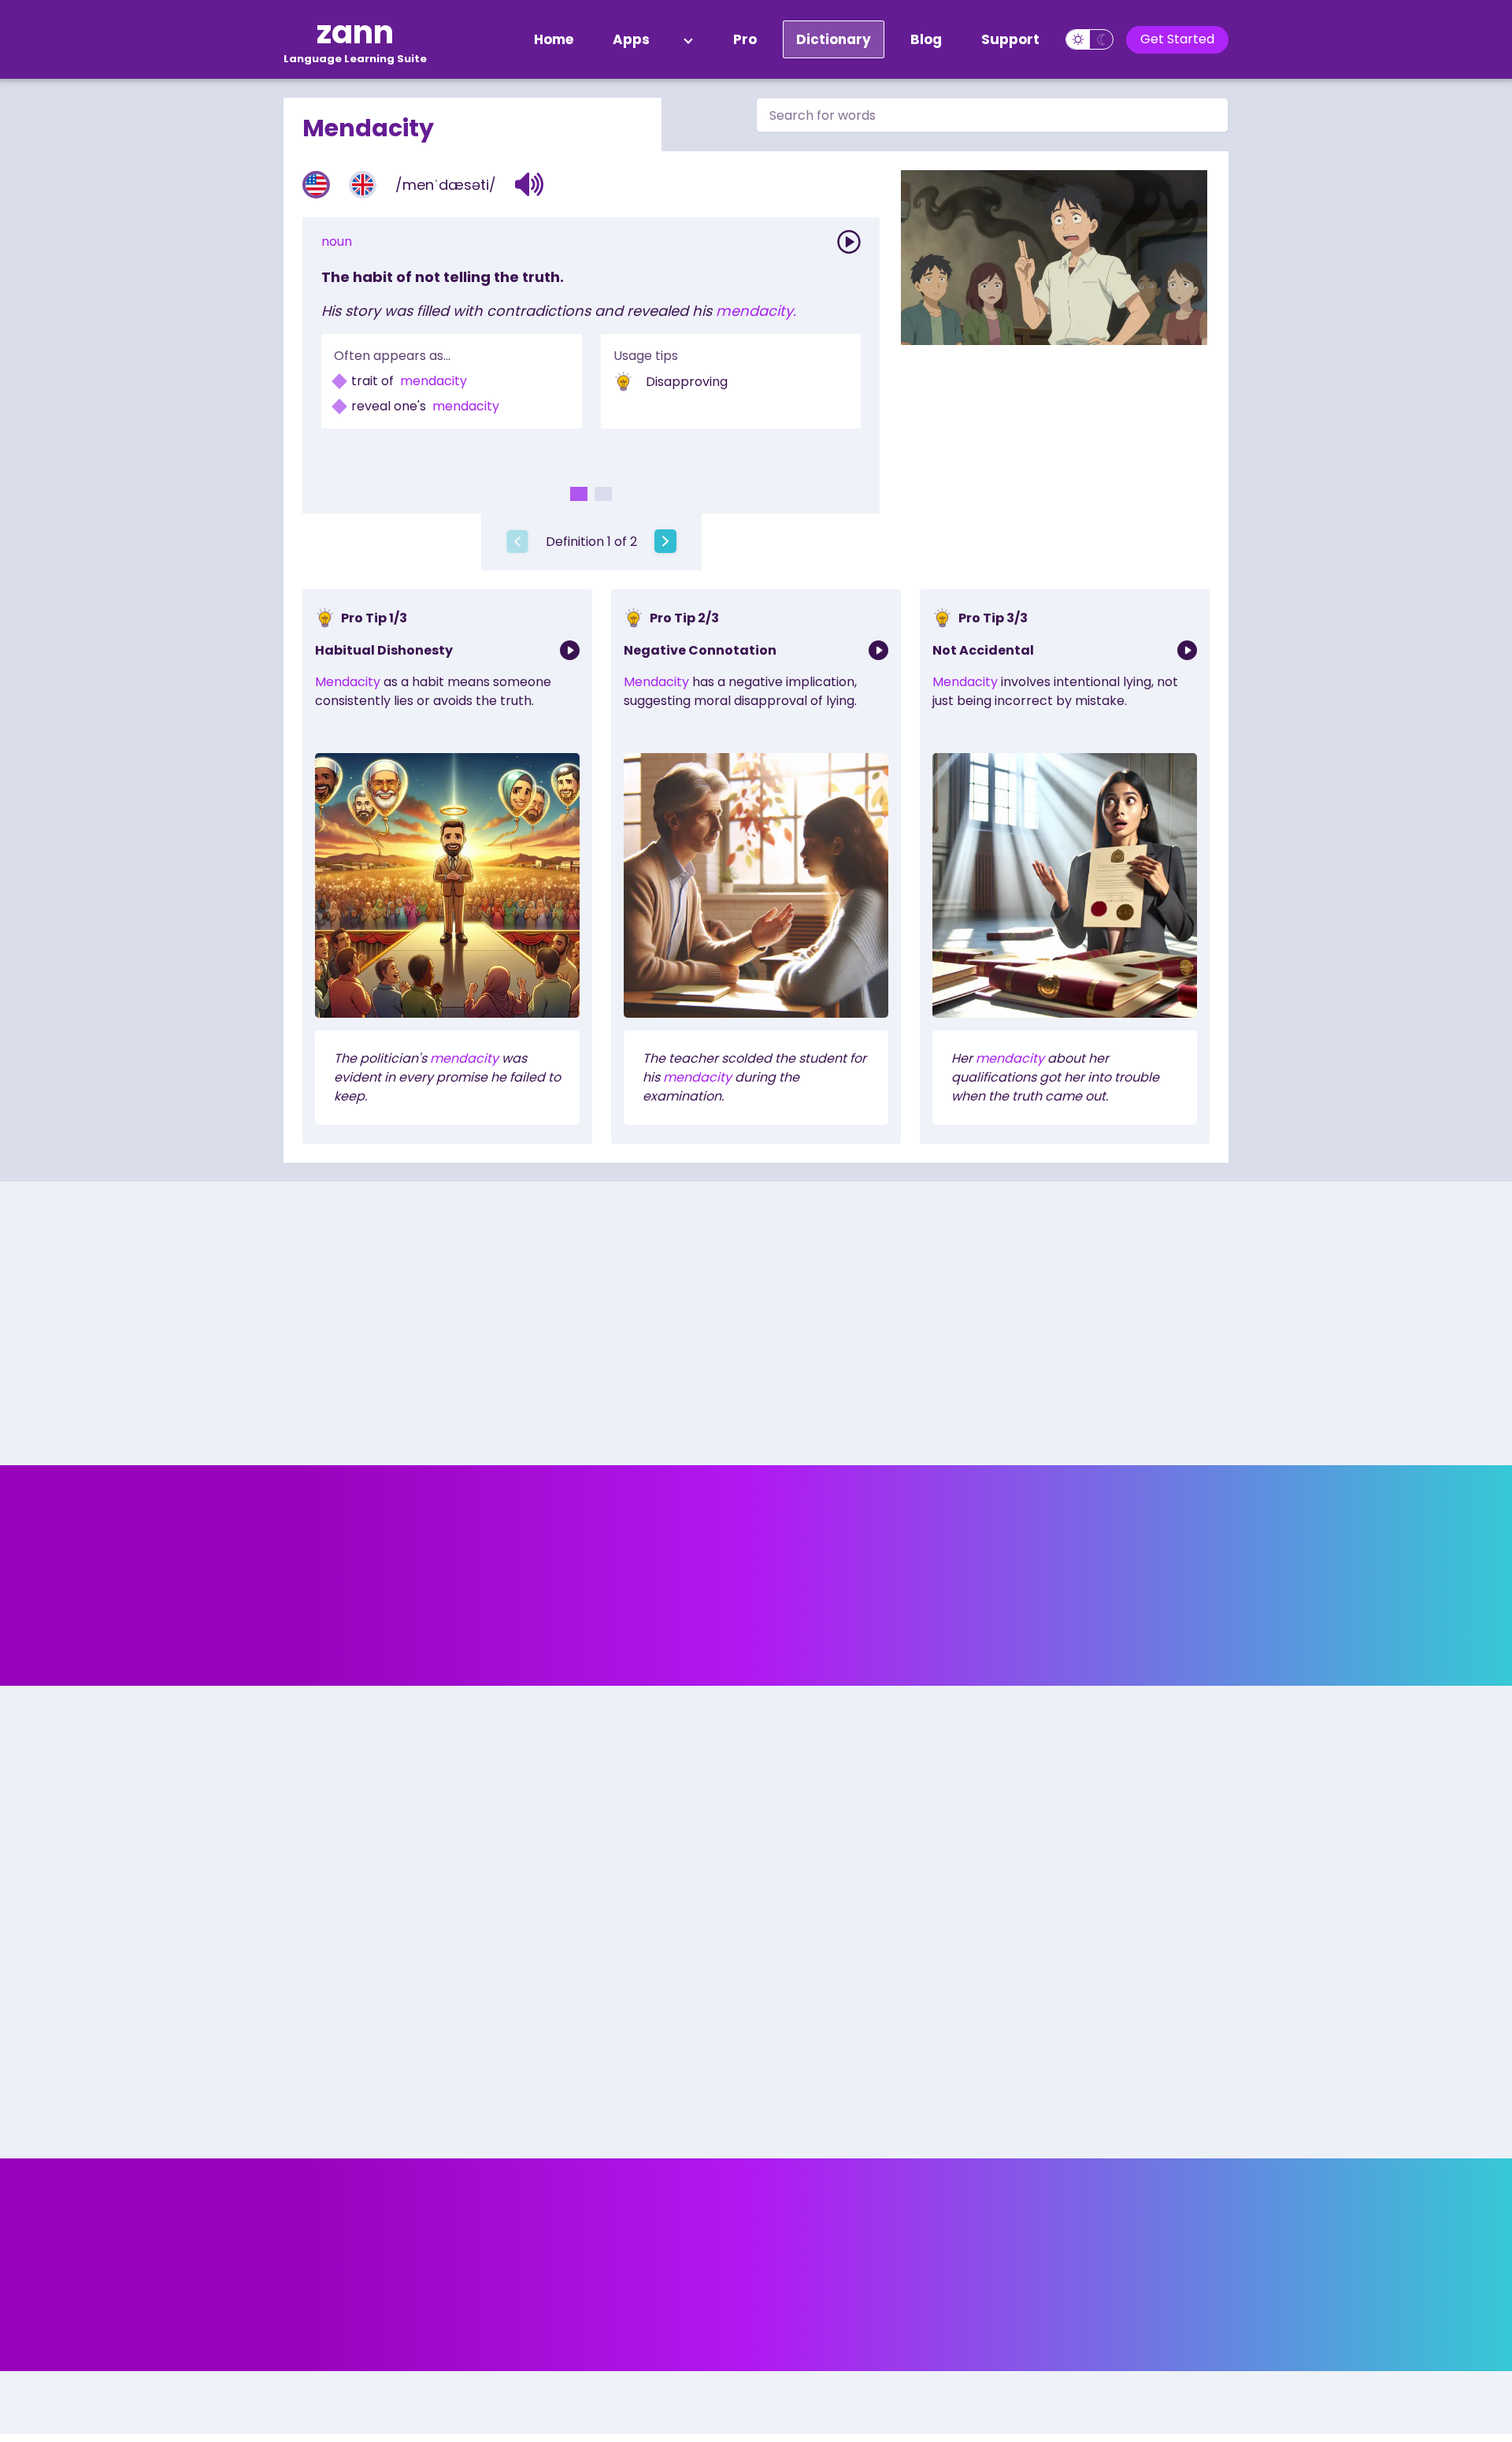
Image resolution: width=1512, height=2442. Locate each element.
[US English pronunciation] (316, 185)
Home (554, 39)
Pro (745, 39)
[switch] (1090, 39)
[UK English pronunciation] (363, 185)
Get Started (1177, 39)
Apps (631, 39)
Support (1010, 39)
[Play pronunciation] (849, 242)
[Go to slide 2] (603, 494)
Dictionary (834, 39)
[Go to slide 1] (579, 494)
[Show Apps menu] (688, 39)
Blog (926, 39)
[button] (530, 184)
